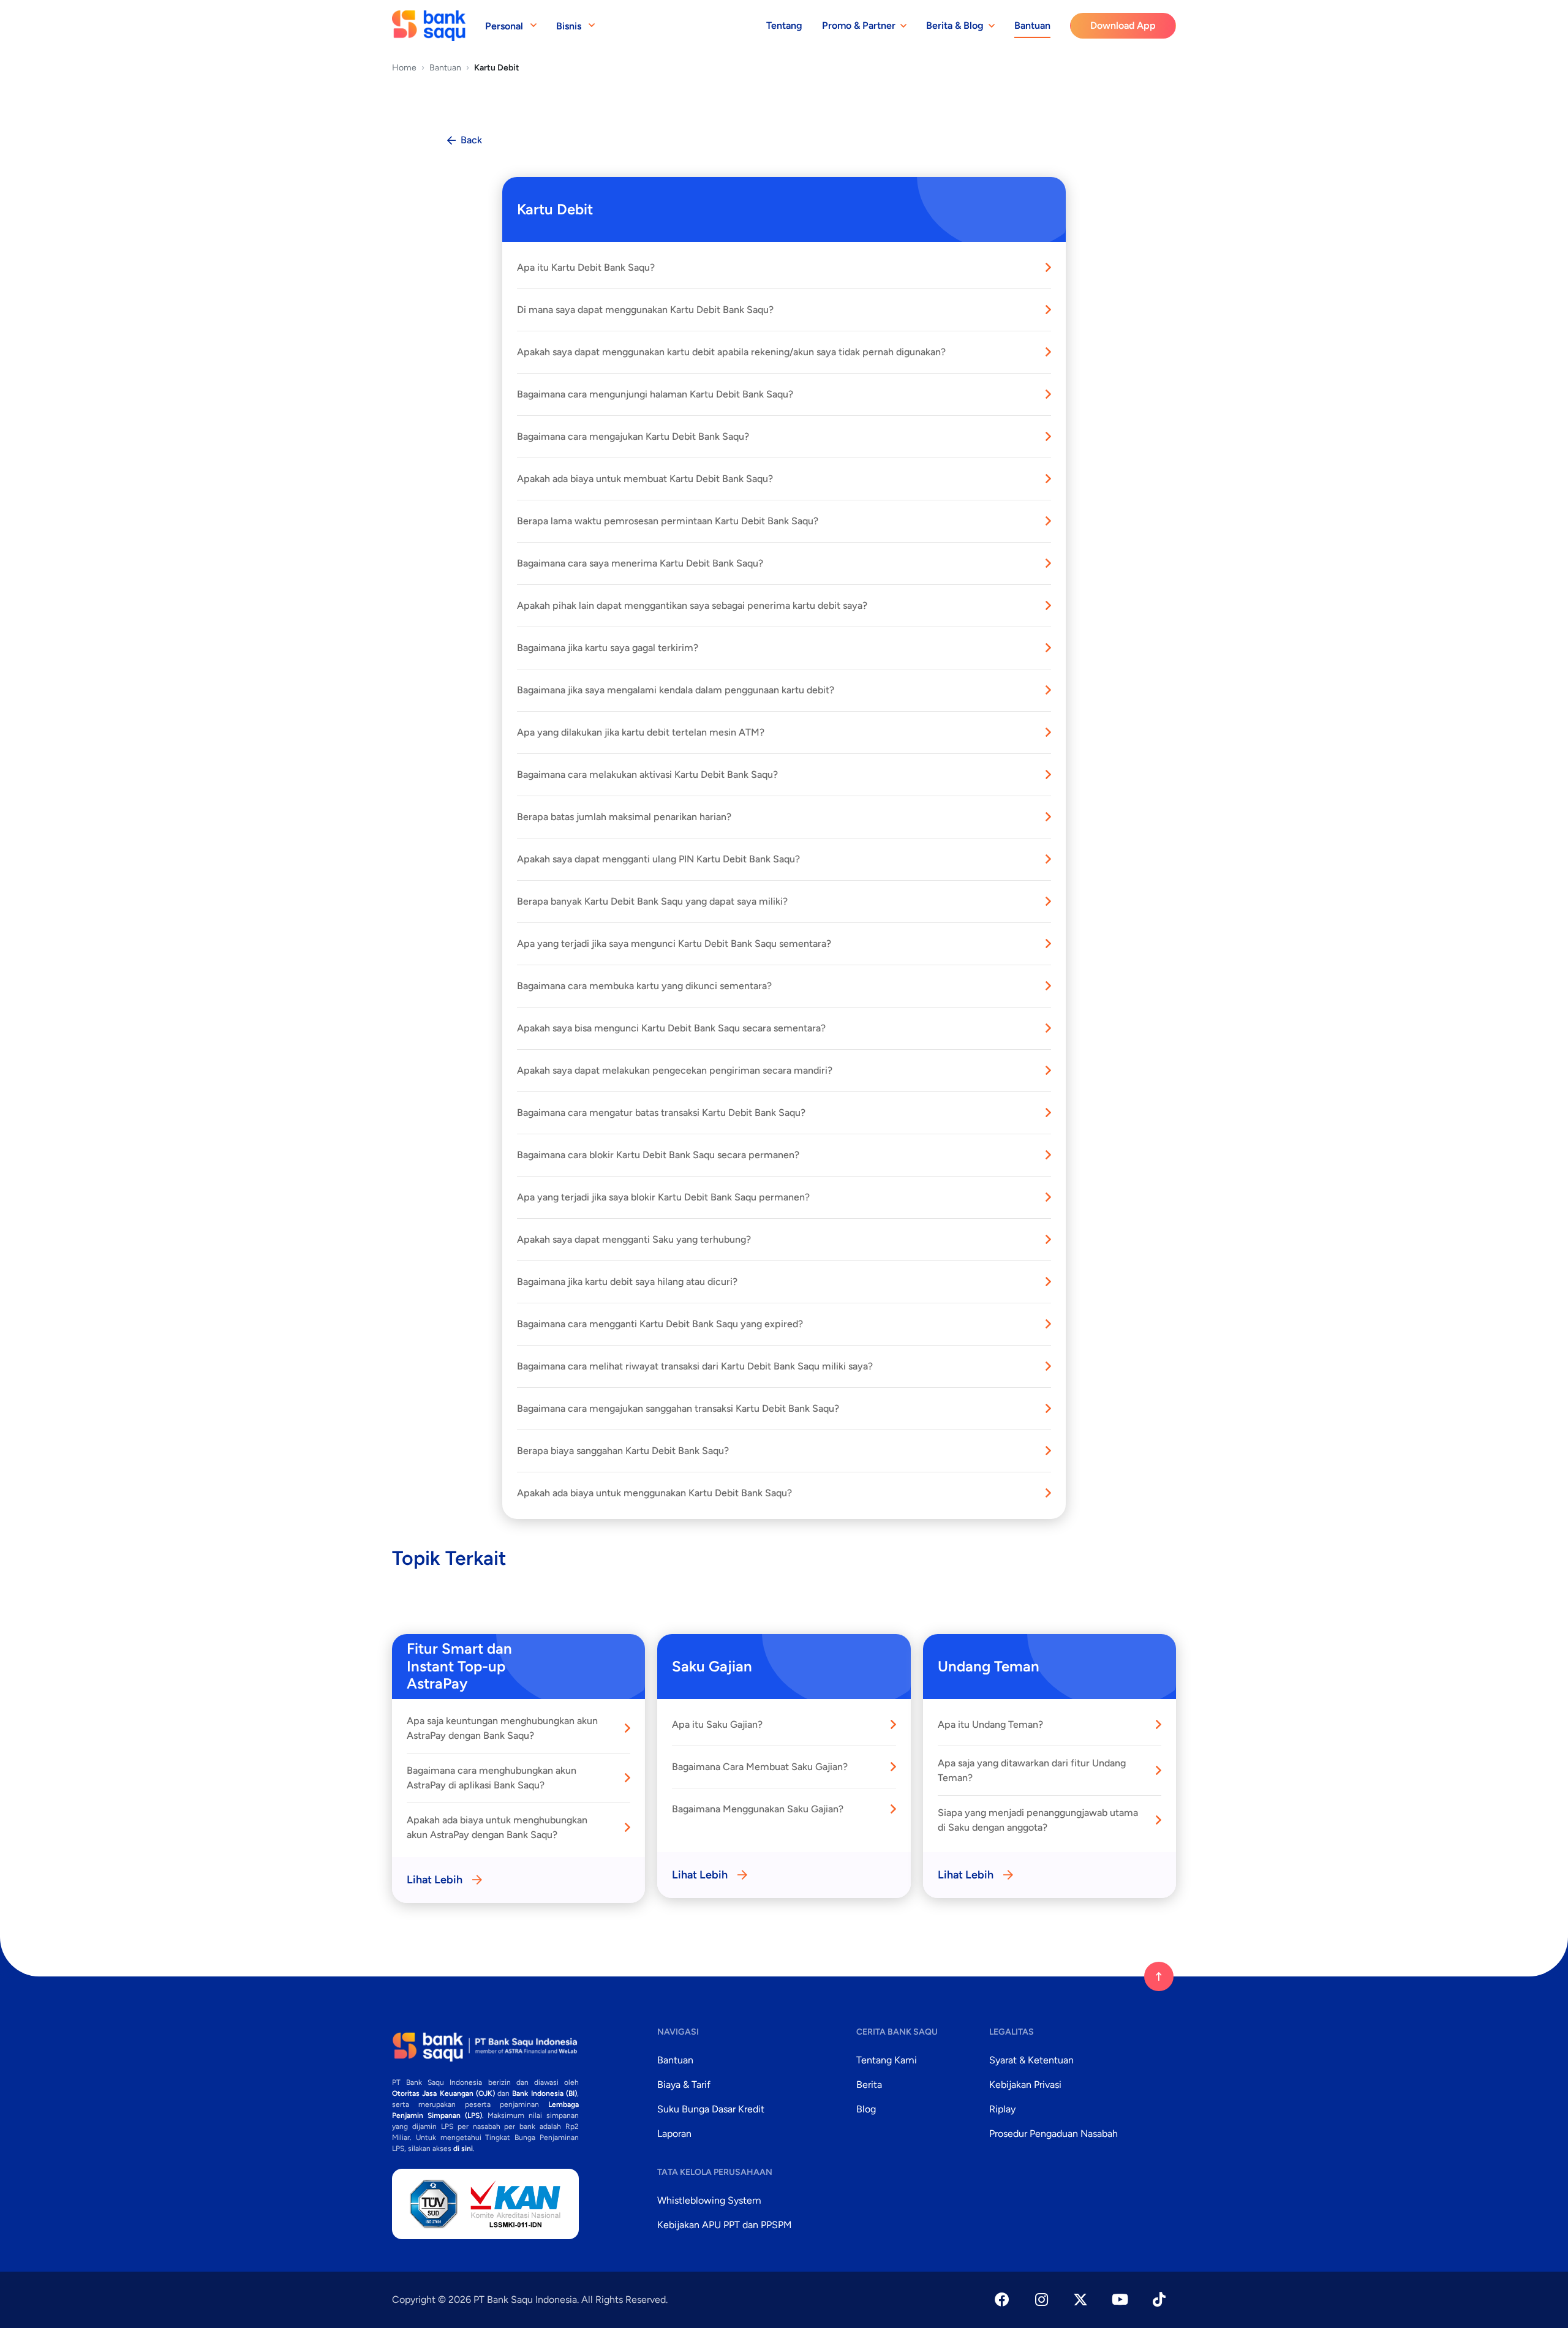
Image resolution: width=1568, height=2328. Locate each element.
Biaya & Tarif (684, 2085)
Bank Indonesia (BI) (545, 2093)
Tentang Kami (887, 2060)
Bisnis (569, 26)
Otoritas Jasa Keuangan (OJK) (443, 2093)
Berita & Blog (955, 25)
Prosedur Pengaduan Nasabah (1053, 2134)
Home (404, 68)
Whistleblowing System (709, 2200)
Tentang (784, 25)
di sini (463, 2149)
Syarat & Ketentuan (1031, 2060)
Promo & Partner (859, 25)
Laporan (674, 2134)
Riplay (1002, 2109)
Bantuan (1032, 25)
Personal (504, 26)
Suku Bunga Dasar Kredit (711, 2109)
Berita (869, 2085)
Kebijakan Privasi (1025, 2085)
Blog (866, 2109)
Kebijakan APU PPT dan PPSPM (725, 2225)
